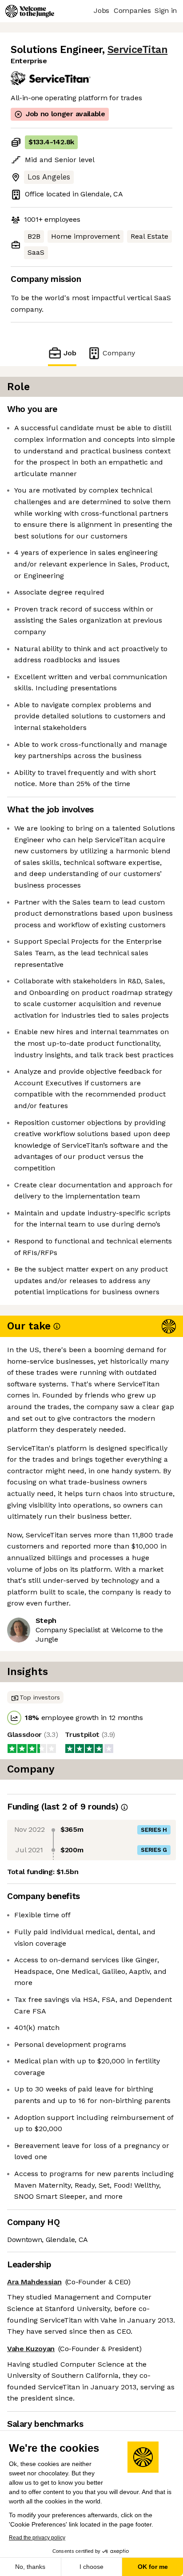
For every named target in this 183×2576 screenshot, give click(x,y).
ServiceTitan (137, 50)
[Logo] (30, 11)
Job (70, 353)
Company (119, 353)
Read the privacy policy (37, 2538)
